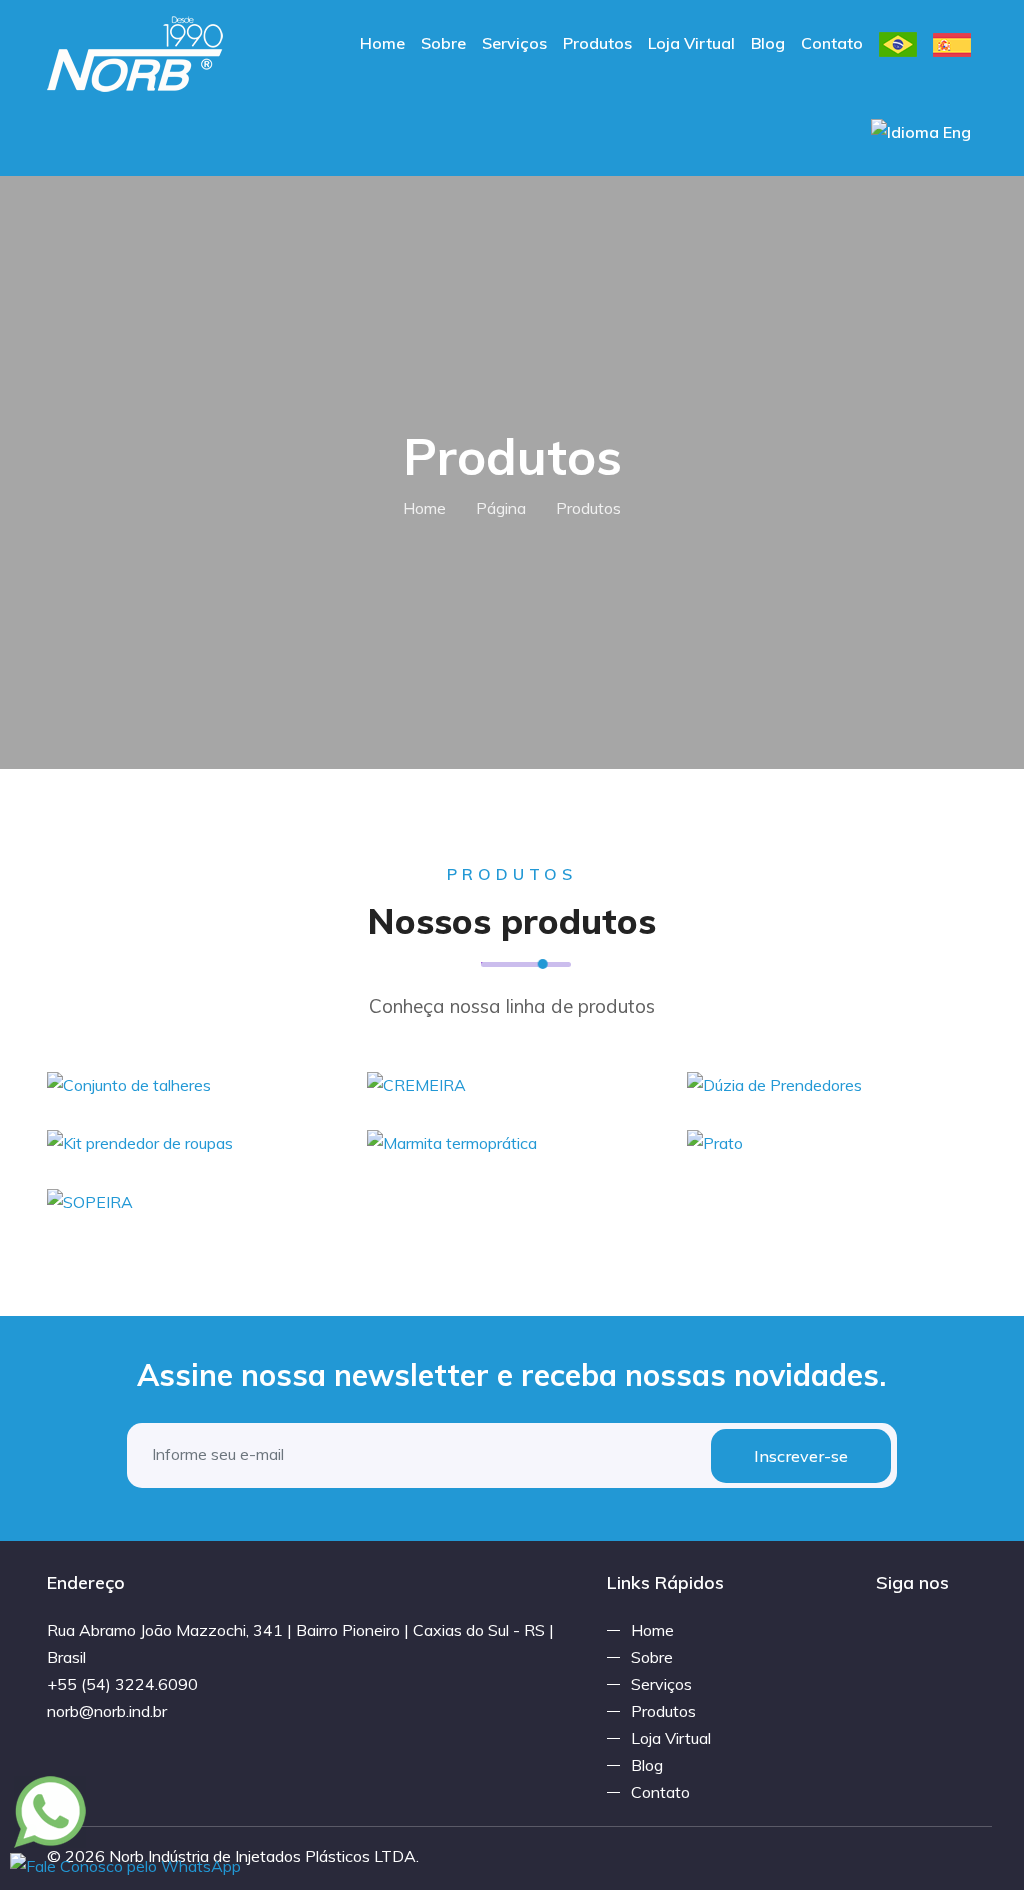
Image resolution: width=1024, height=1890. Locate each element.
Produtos (597, 43)
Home (382, 43)
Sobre (443, 43)
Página (501, 508)
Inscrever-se (801, 1456)
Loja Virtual (691, 43)
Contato (832, 43)
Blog (768, 43)
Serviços (514, 43)
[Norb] (135, 52)
